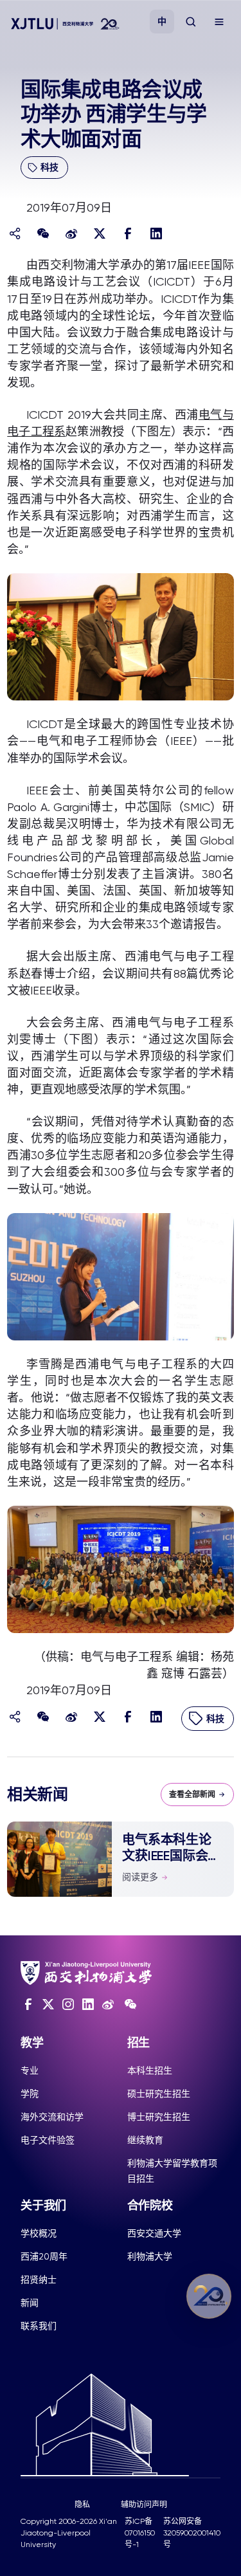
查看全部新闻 (192, 1795)
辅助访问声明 (144, 2505)
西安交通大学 (154, 2233)
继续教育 (145, 2140)
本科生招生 (150, 2070)
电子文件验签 (48, 2140)
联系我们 (39, 2326)
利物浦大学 (150, 2256)
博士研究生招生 (159, 2117)
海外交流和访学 (52, 2117)
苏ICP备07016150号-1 (140, 2533)
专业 (30, 2070)
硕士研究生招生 (159, 2094)
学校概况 (39, 2233)
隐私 (82, 2505)
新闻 (30, 2303)
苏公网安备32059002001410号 (192, 2533)
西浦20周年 (44, 2256)
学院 (30, 2094)
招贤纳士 (39, 2279)
